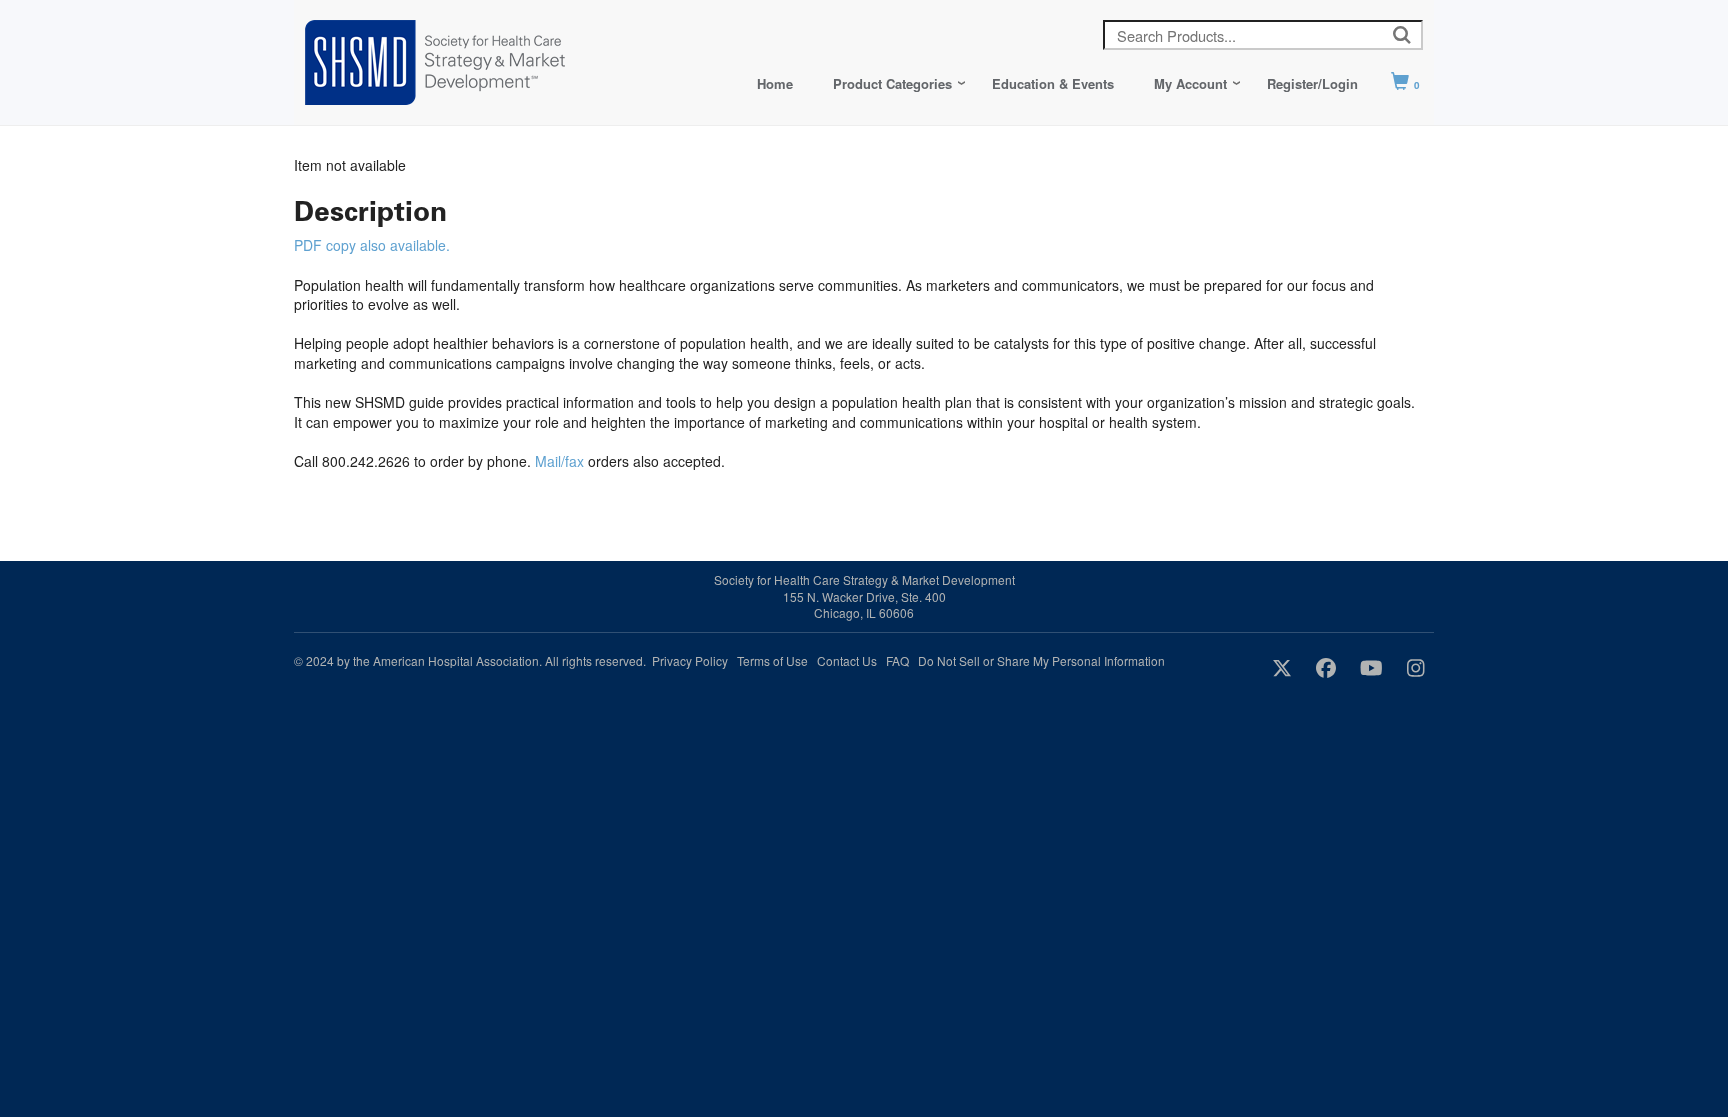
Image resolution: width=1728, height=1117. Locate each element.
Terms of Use (772, 660)
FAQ (897, 660)
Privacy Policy (690, 660)
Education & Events (1053, 83)
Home (775, 83)
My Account (1190, 83)
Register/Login (1312, 83)
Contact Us (847, 660)
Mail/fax (559, 461)
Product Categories (892, 83)
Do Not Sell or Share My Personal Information (1041, 660)
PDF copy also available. (372, 245)
